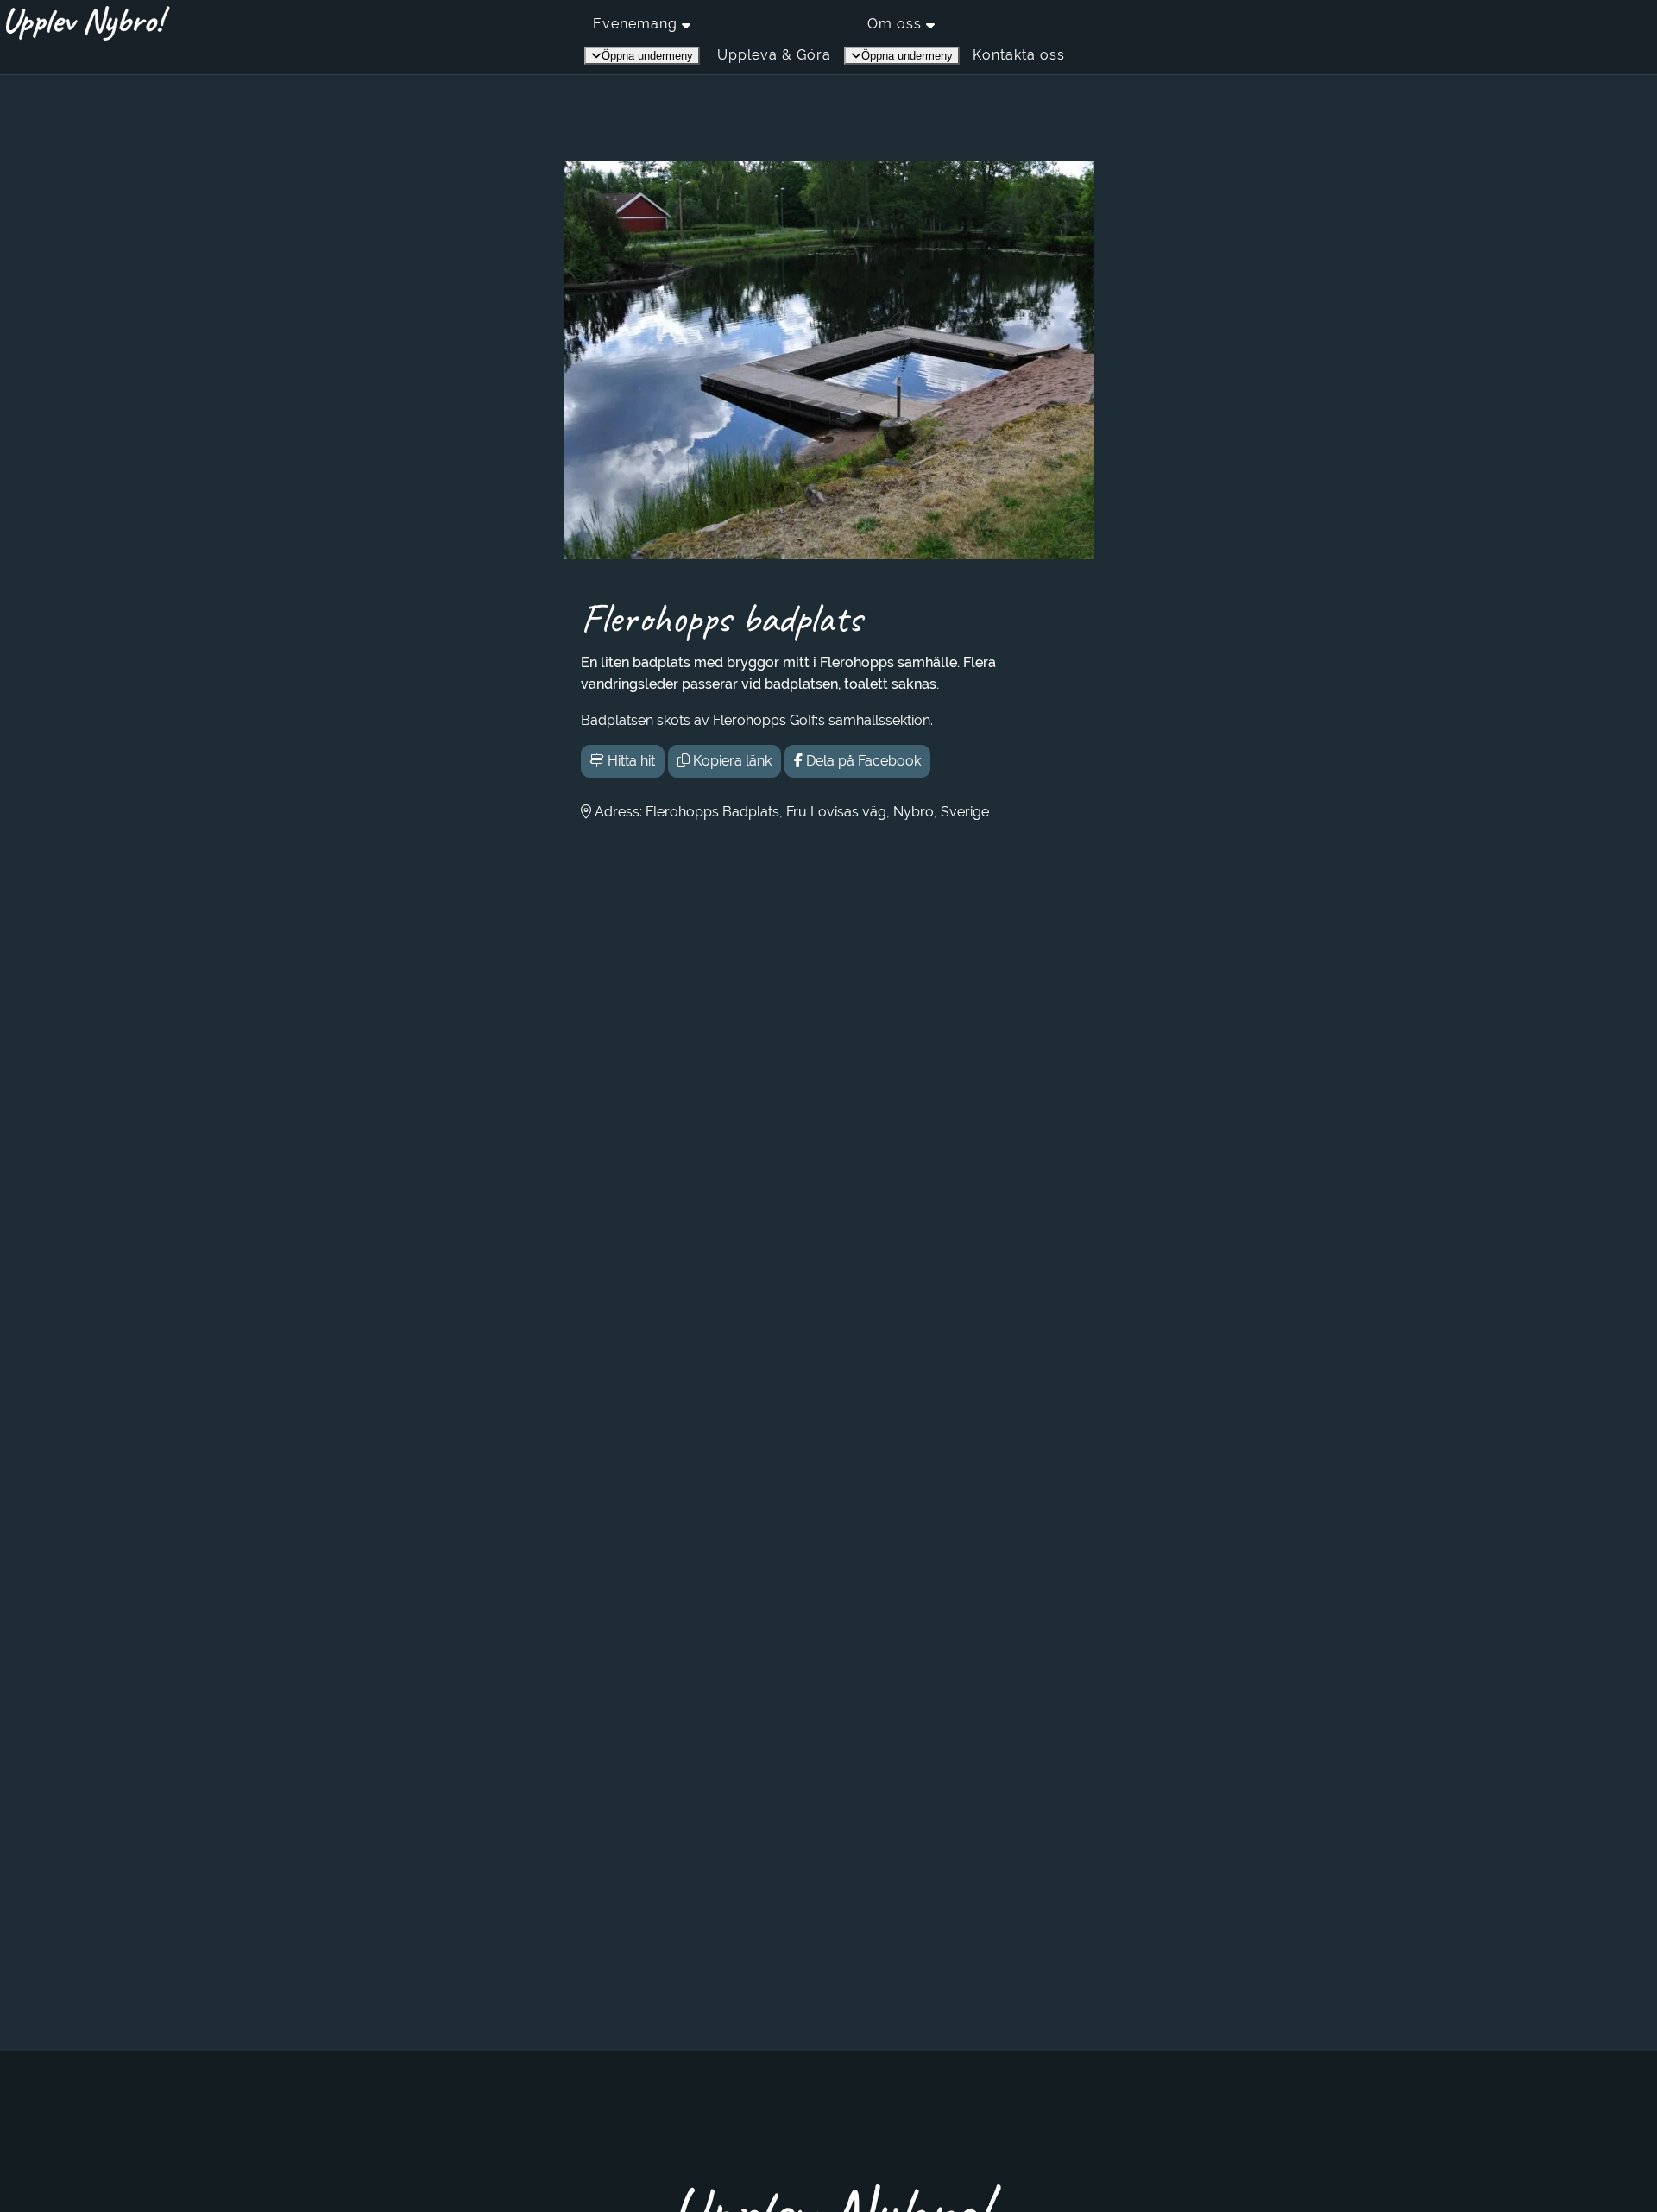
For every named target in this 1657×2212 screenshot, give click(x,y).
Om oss (895, 24)
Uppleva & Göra (774, 55)
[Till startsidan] (88, 23)
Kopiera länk (731, 761)
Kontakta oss (1019, 55)
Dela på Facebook (862, 761)
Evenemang (635, 24)
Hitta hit (630, 761)
